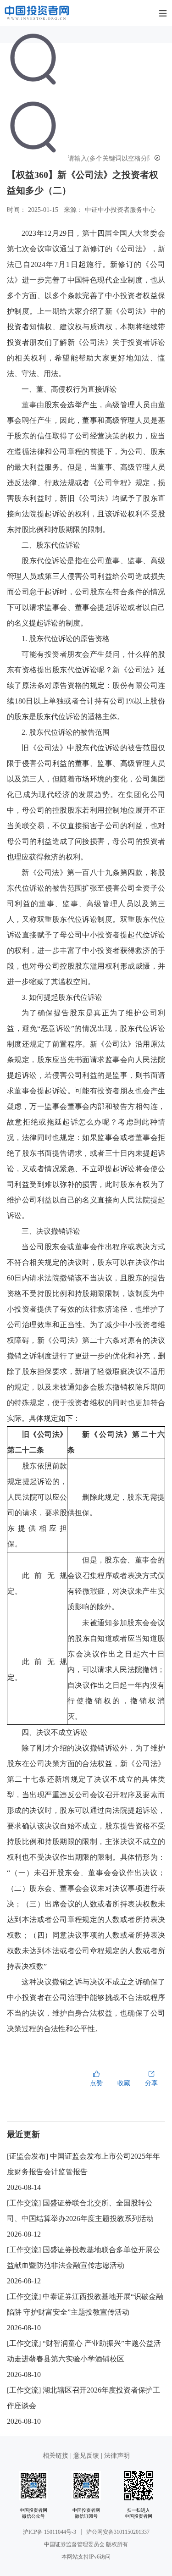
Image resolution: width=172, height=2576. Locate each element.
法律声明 (117, 2456)
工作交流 (24, 2203)
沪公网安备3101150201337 (118, 2532)
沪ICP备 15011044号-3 (50, 2532)
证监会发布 (28, 2156)
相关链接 (56, 2456)
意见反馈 (86, 2456)
